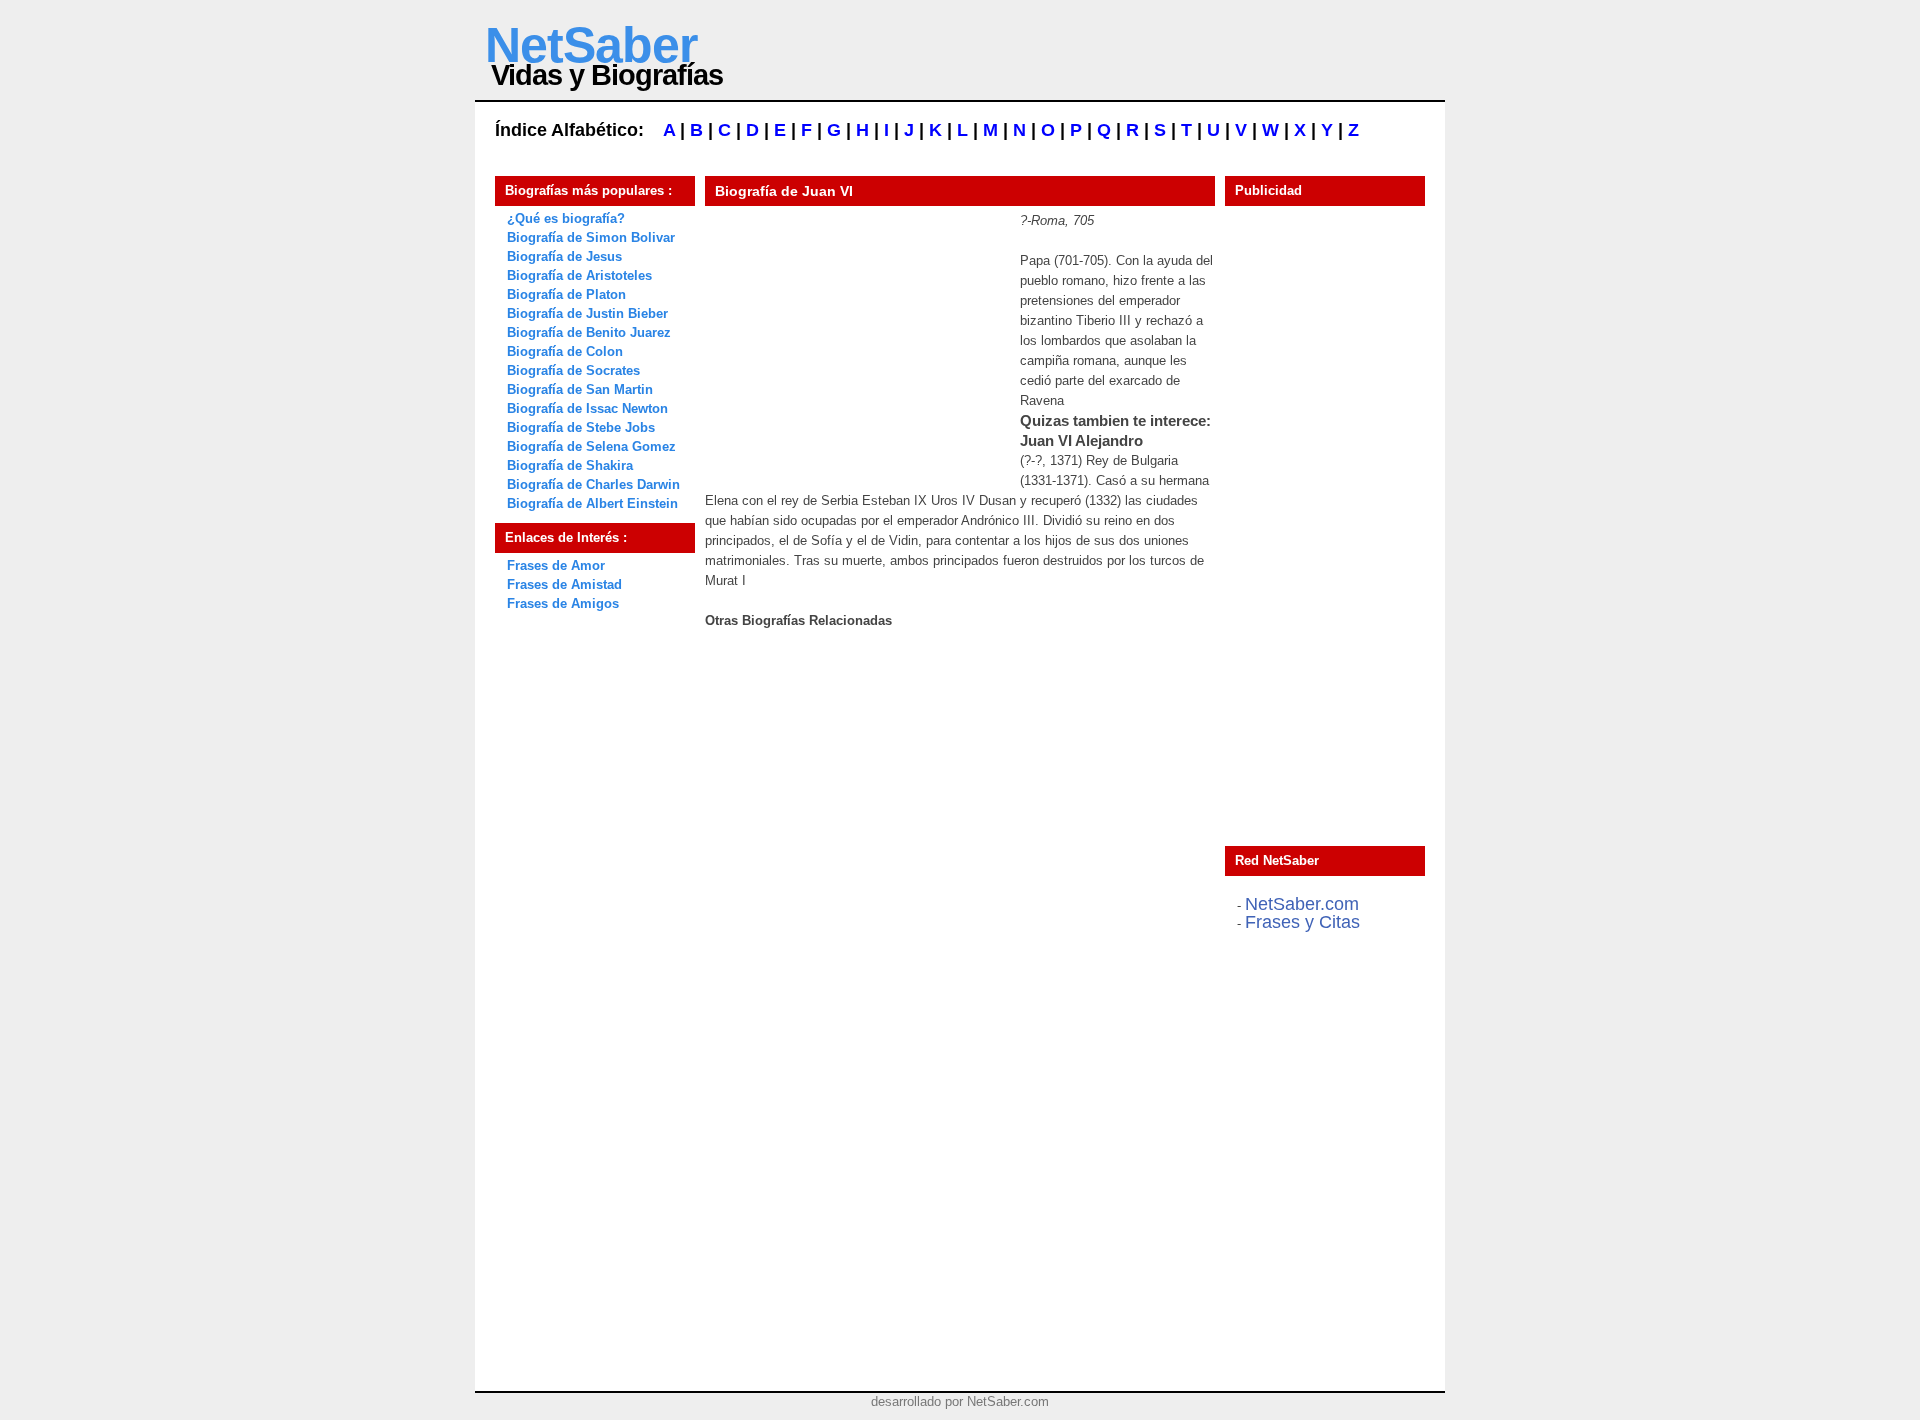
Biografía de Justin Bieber (587, 313)
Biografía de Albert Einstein (592, 503)
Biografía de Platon (566, 294)
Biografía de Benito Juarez (589, 332)
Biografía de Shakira (570, 465)
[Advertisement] (855, 336)
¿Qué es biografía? (566, 218)
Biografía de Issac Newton (587, 408)
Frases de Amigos (563, 603)
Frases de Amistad (564, 584)
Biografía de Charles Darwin (593, 484)
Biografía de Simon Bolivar (591, 237)
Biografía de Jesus (564, 256)
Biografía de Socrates (573, 370)
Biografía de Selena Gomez (591, 446)
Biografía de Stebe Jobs (581, 427)
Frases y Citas (1302, 922)
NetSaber (591, 45)
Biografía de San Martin (580, 389)
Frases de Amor (556, 565)
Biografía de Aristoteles (579, 275)
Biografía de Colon (565, 351)
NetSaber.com (1302, 904)
